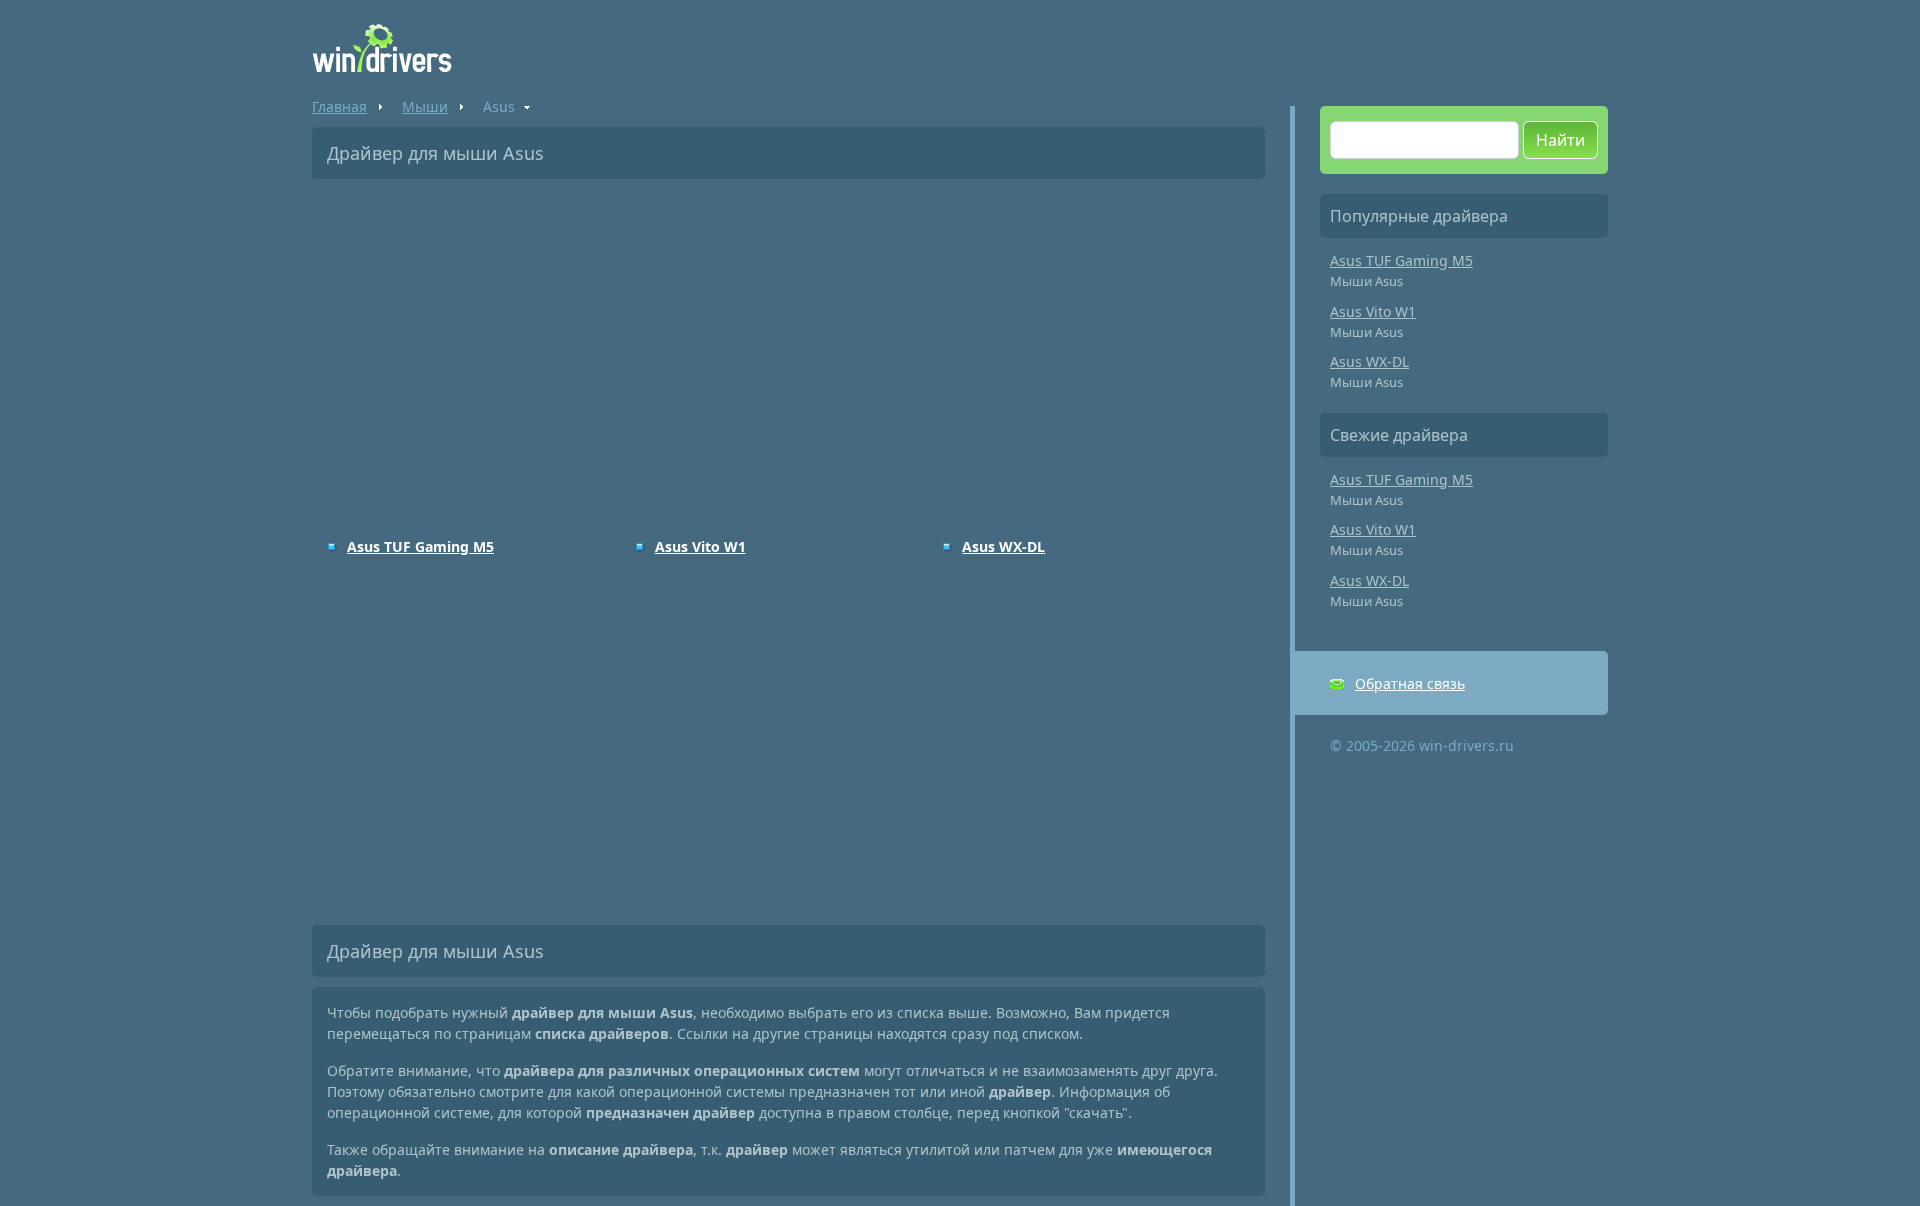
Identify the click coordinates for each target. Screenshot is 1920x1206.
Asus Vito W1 (700, 546)
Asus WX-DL (1003, 546)
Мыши (425, 106)
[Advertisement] (788, 344)
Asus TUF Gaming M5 (420, 546)
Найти (1560, 140)
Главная (339, 106)
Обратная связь (1410, 683)
